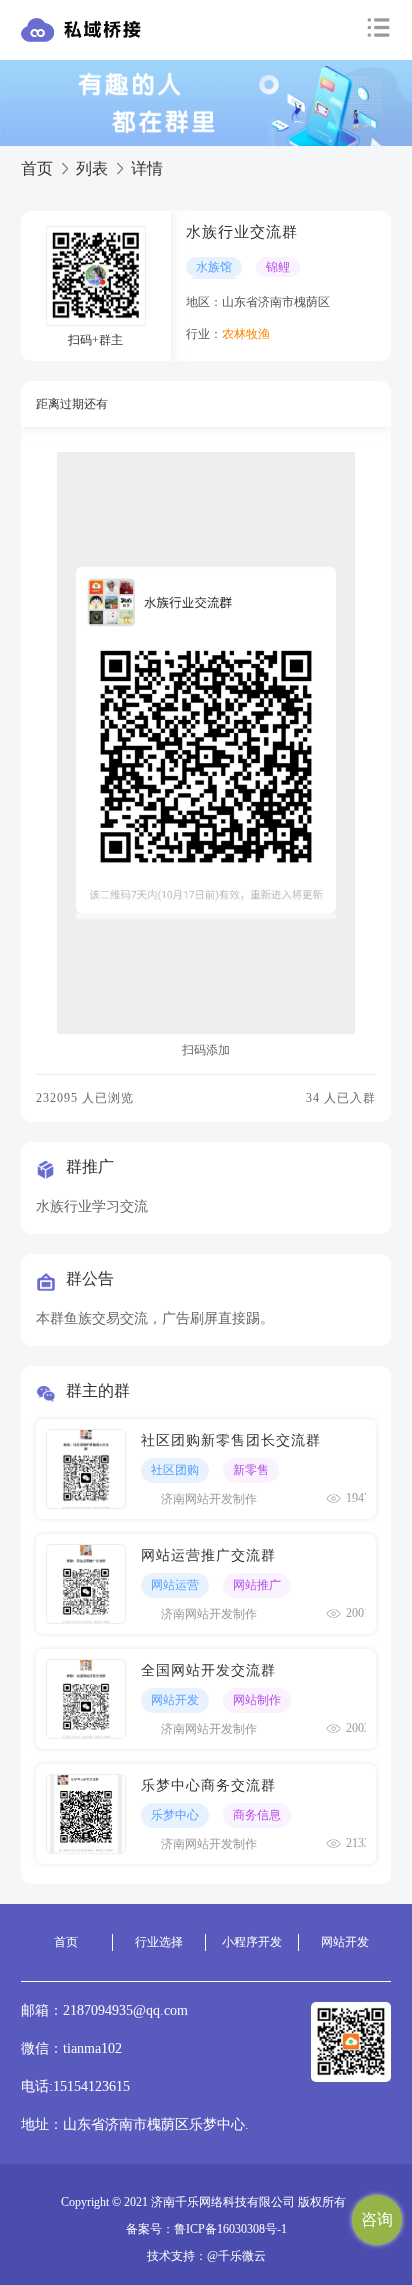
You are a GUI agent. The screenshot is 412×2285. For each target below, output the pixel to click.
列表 (92, 168)
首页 (37, 168)
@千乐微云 (236, 2256)
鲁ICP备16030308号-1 (230, 2229)
